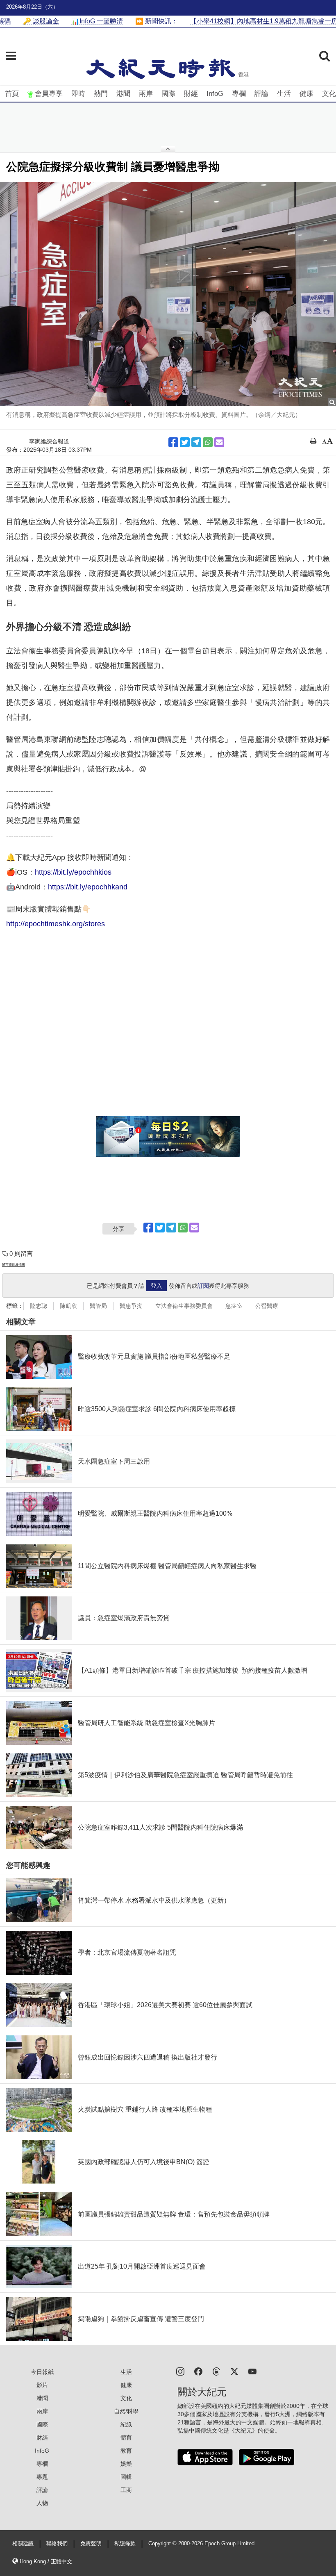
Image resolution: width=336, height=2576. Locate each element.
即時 (78, 94)
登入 (157, 1286)
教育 (126, 2451)
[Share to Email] (219, 442)
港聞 (123, 94)
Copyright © (163, 2544)
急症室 (234, 1306)
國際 (168, 94)
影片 (42, 2385)
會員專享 (49, 94)
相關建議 (23, 2544)
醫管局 (98, 1306)
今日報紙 (42, 2372)
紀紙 (126, 2424)
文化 (329, 94)
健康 (306, 94)
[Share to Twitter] (185, 442)
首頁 (12, 94)
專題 (42, 2477)
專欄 (239, 94)
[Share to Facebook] (173, 442)
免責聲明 (91, 2544)
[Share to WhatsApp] (208, 442)
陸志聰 (39, 1306)
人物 (42, 2503)
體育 (126, 2437)
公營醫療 (267, 1306)
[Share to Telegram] (196, 442)
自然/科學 (126, 2411)
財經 (191, 94)
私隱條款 (125, 2544)
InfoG (215, 94)
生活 (284, 94)
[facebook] (198, 2371)
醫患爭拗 (131, 1306)
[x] (234, 2371)
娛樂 (126, 2464)
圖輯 (126, 2477)
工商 (126, 2490)
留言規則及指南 (14, 1265)
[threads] (216, 2371)
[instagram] (180, 2371)
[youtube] (252, 2371)
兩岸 (146, 94)
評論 (261, 94)
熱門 (101, 94)
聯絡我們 (57, 2544)
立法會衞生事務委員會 (184, 1306)
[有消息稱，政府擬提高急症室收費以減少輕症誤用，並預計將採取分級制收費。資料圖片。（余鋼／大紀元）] (168, 294)
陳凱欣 (68, 1306)
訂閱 (203, 1286)
